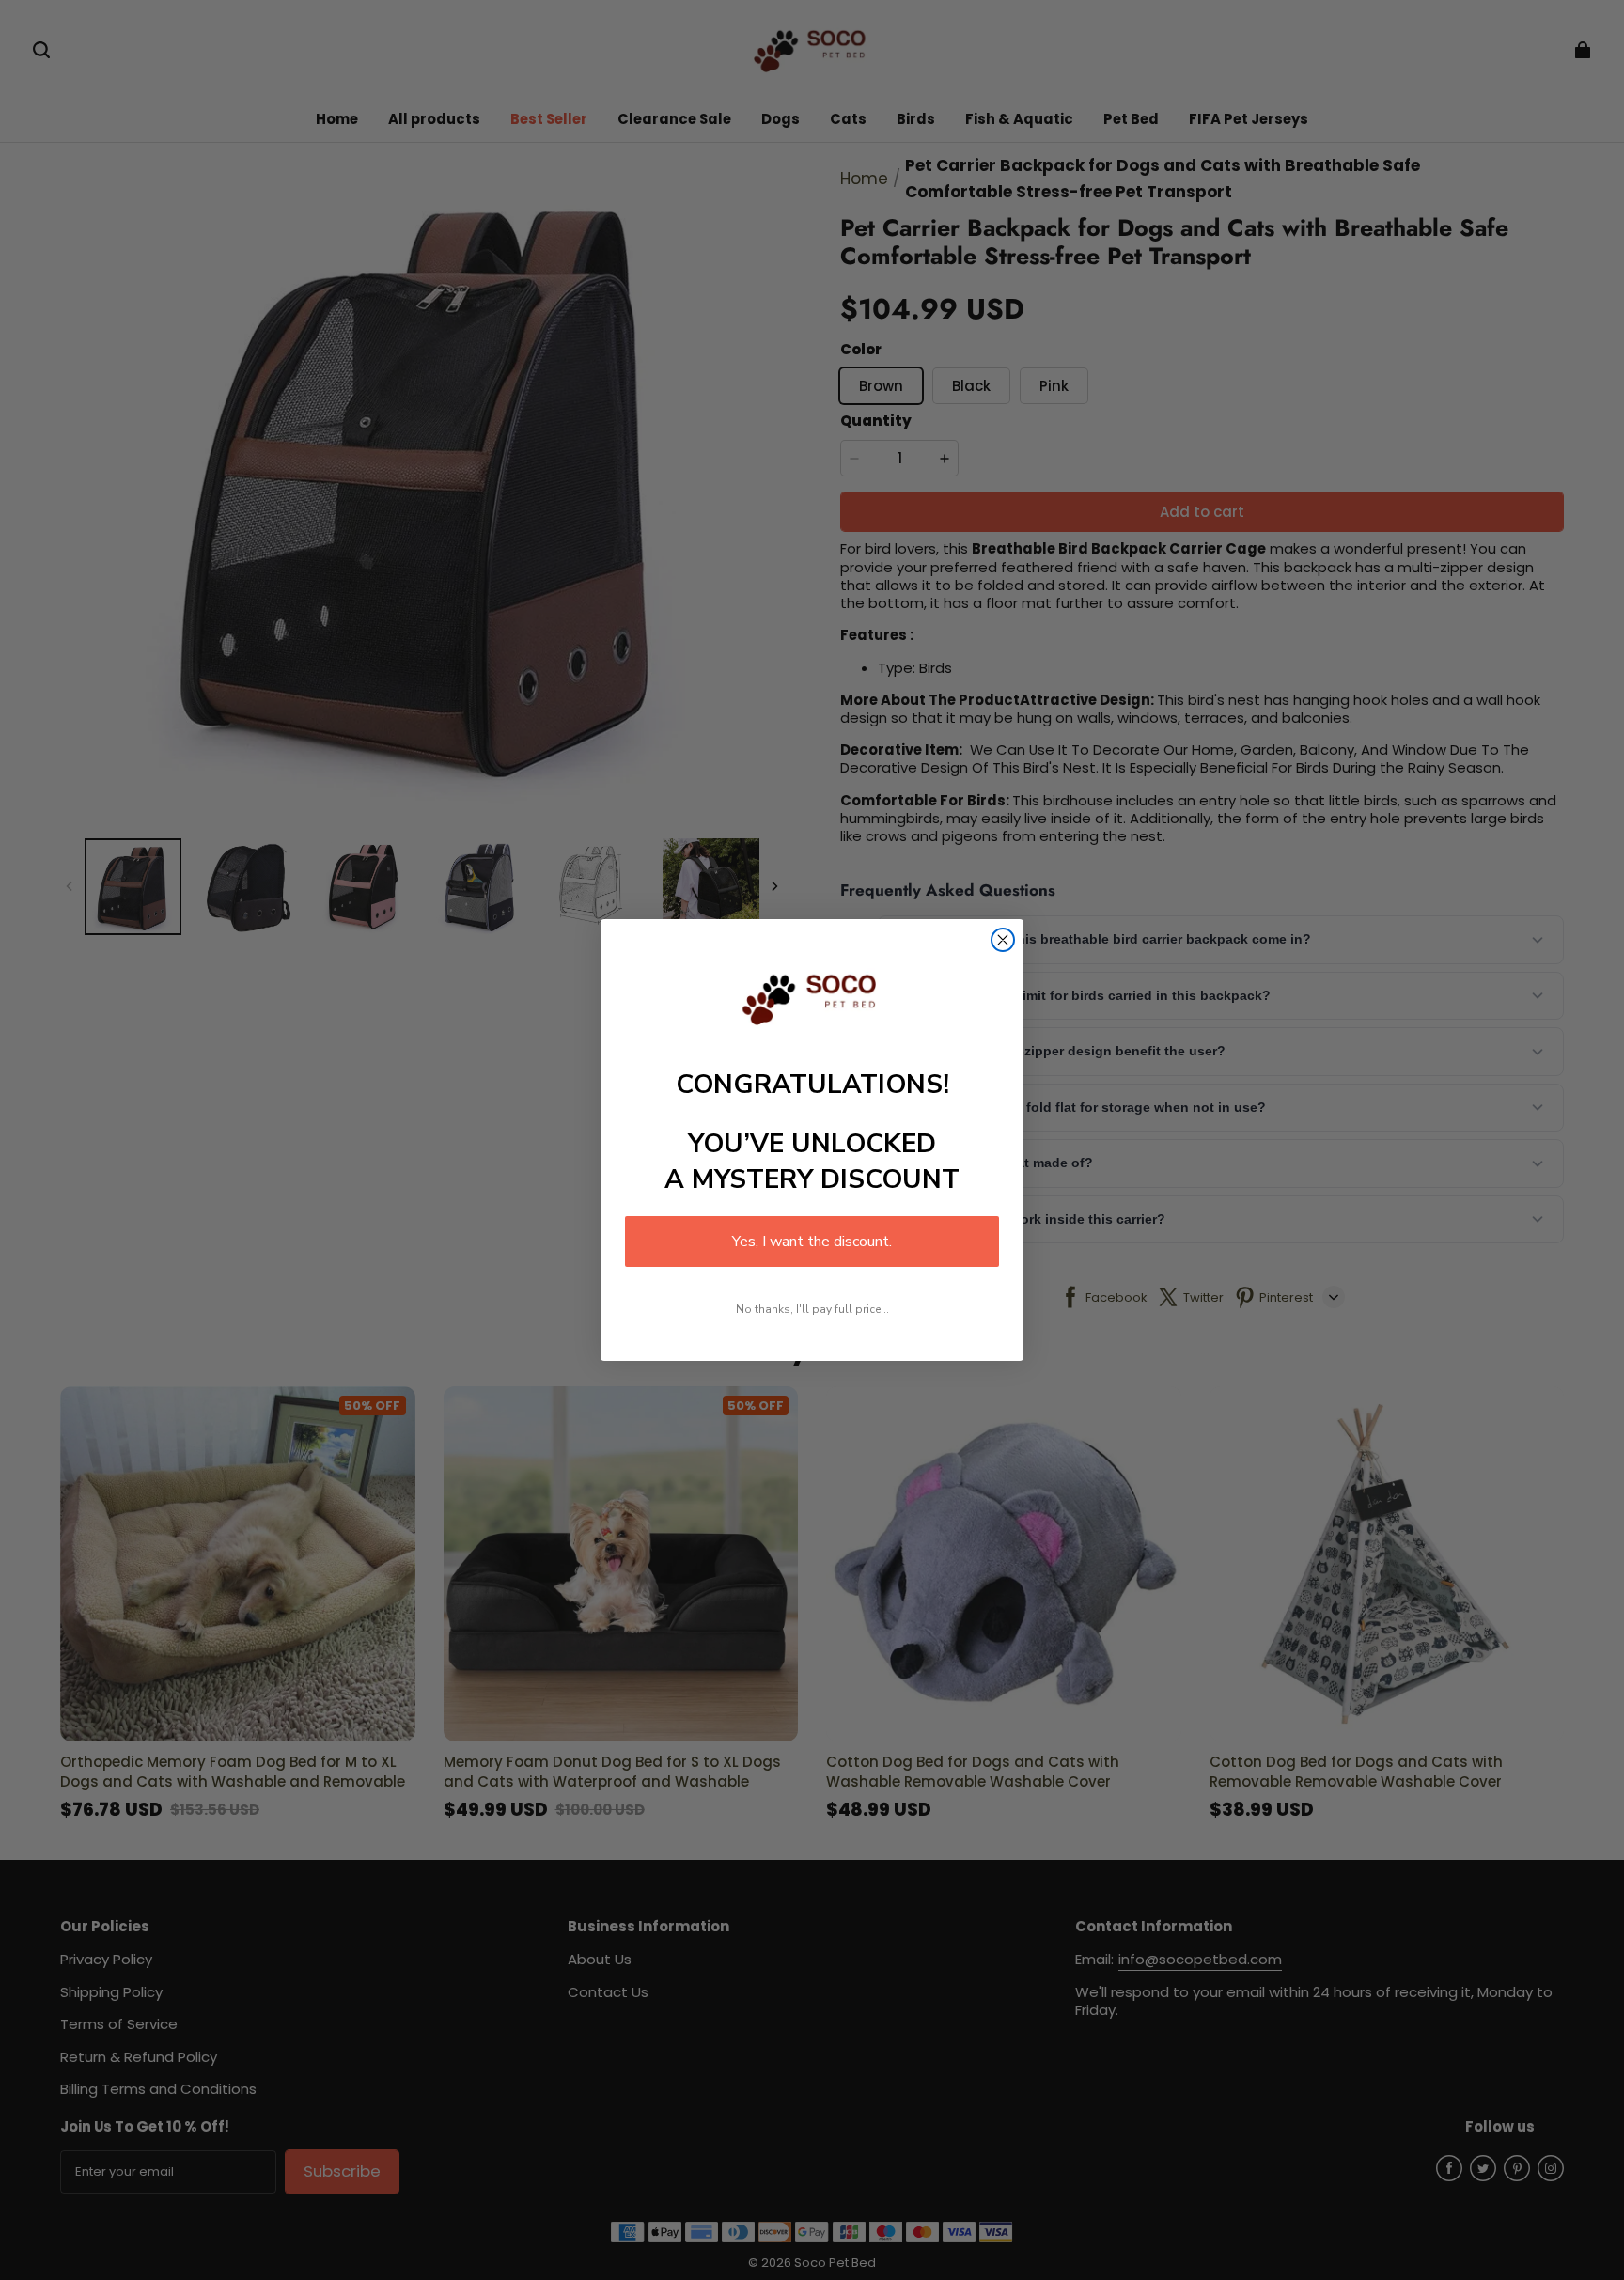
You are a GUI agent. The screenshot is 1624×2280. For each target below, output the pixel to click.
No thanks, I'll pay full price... (812, 1309)
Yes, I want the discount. (812, 1242)
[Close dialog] (1003, 940)
